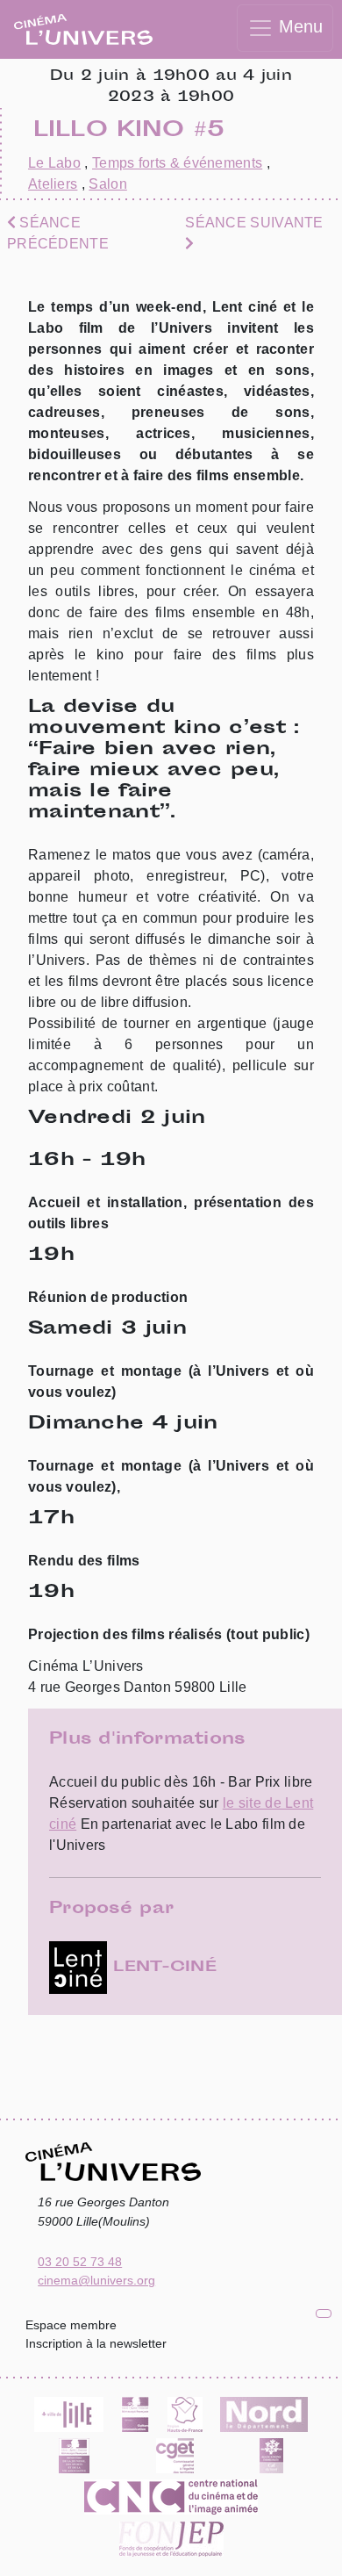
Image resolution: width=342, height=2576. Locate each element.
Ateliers (53, 184)
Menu (298, 26)
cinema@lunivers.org (96, 2280)
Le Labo (54, 163)
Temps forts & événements (177, 163)
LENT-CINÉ (162, 1968)
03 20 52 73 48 (80, 2262)
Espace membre (71, 2325)
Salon (108, 184)
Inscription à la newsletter (96, 2343)
